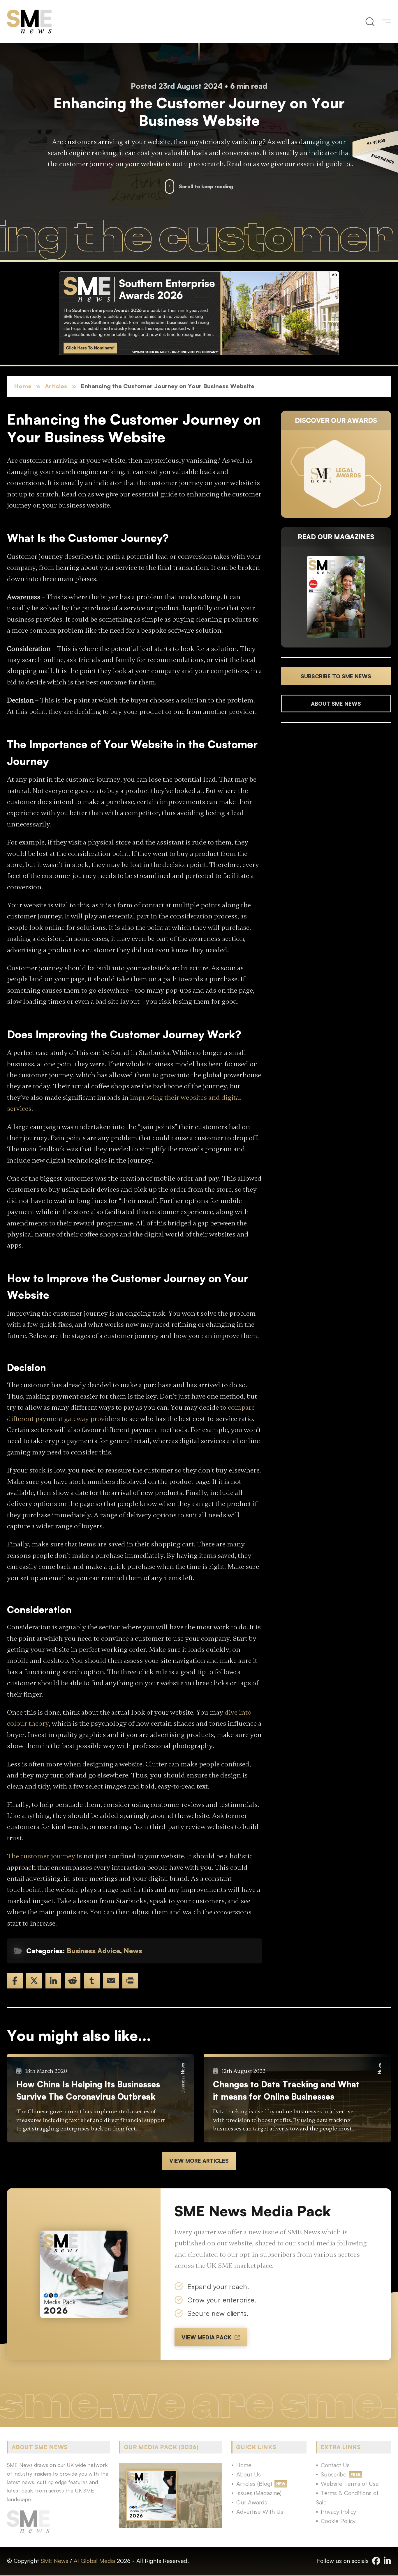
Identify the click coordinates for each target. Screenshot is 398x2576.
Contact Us (335, 2465)
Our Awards (252, 2502)
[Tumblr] (92, 1981)
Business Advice (93, 1951)
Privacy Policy (338, 2512)
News (133, 1951)
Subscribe (334, 2474)
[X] (34, 1981)
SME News (54, 2561)
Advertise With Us (260, 2512)
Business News (183, 2078)
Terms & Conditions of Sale (347, 2498)
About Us (249, 2474)
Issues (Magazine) (259, 2493)
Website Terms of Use (350, 2484)
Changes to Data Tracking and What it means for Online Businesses (286, 2090)
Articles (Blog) (254, 2484)
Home (23, 386)
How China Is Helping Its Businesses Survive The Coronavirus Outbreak (88, 2090)
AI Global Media (94, 2561)
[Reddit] (73, 1981)
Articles (56, 386)
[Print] (130, 1981)
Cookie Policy (338, 2521)
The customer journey (41, 1856)
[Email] (111, 1981)
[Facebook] (15, 1981)
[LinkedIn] (53, 1981)
